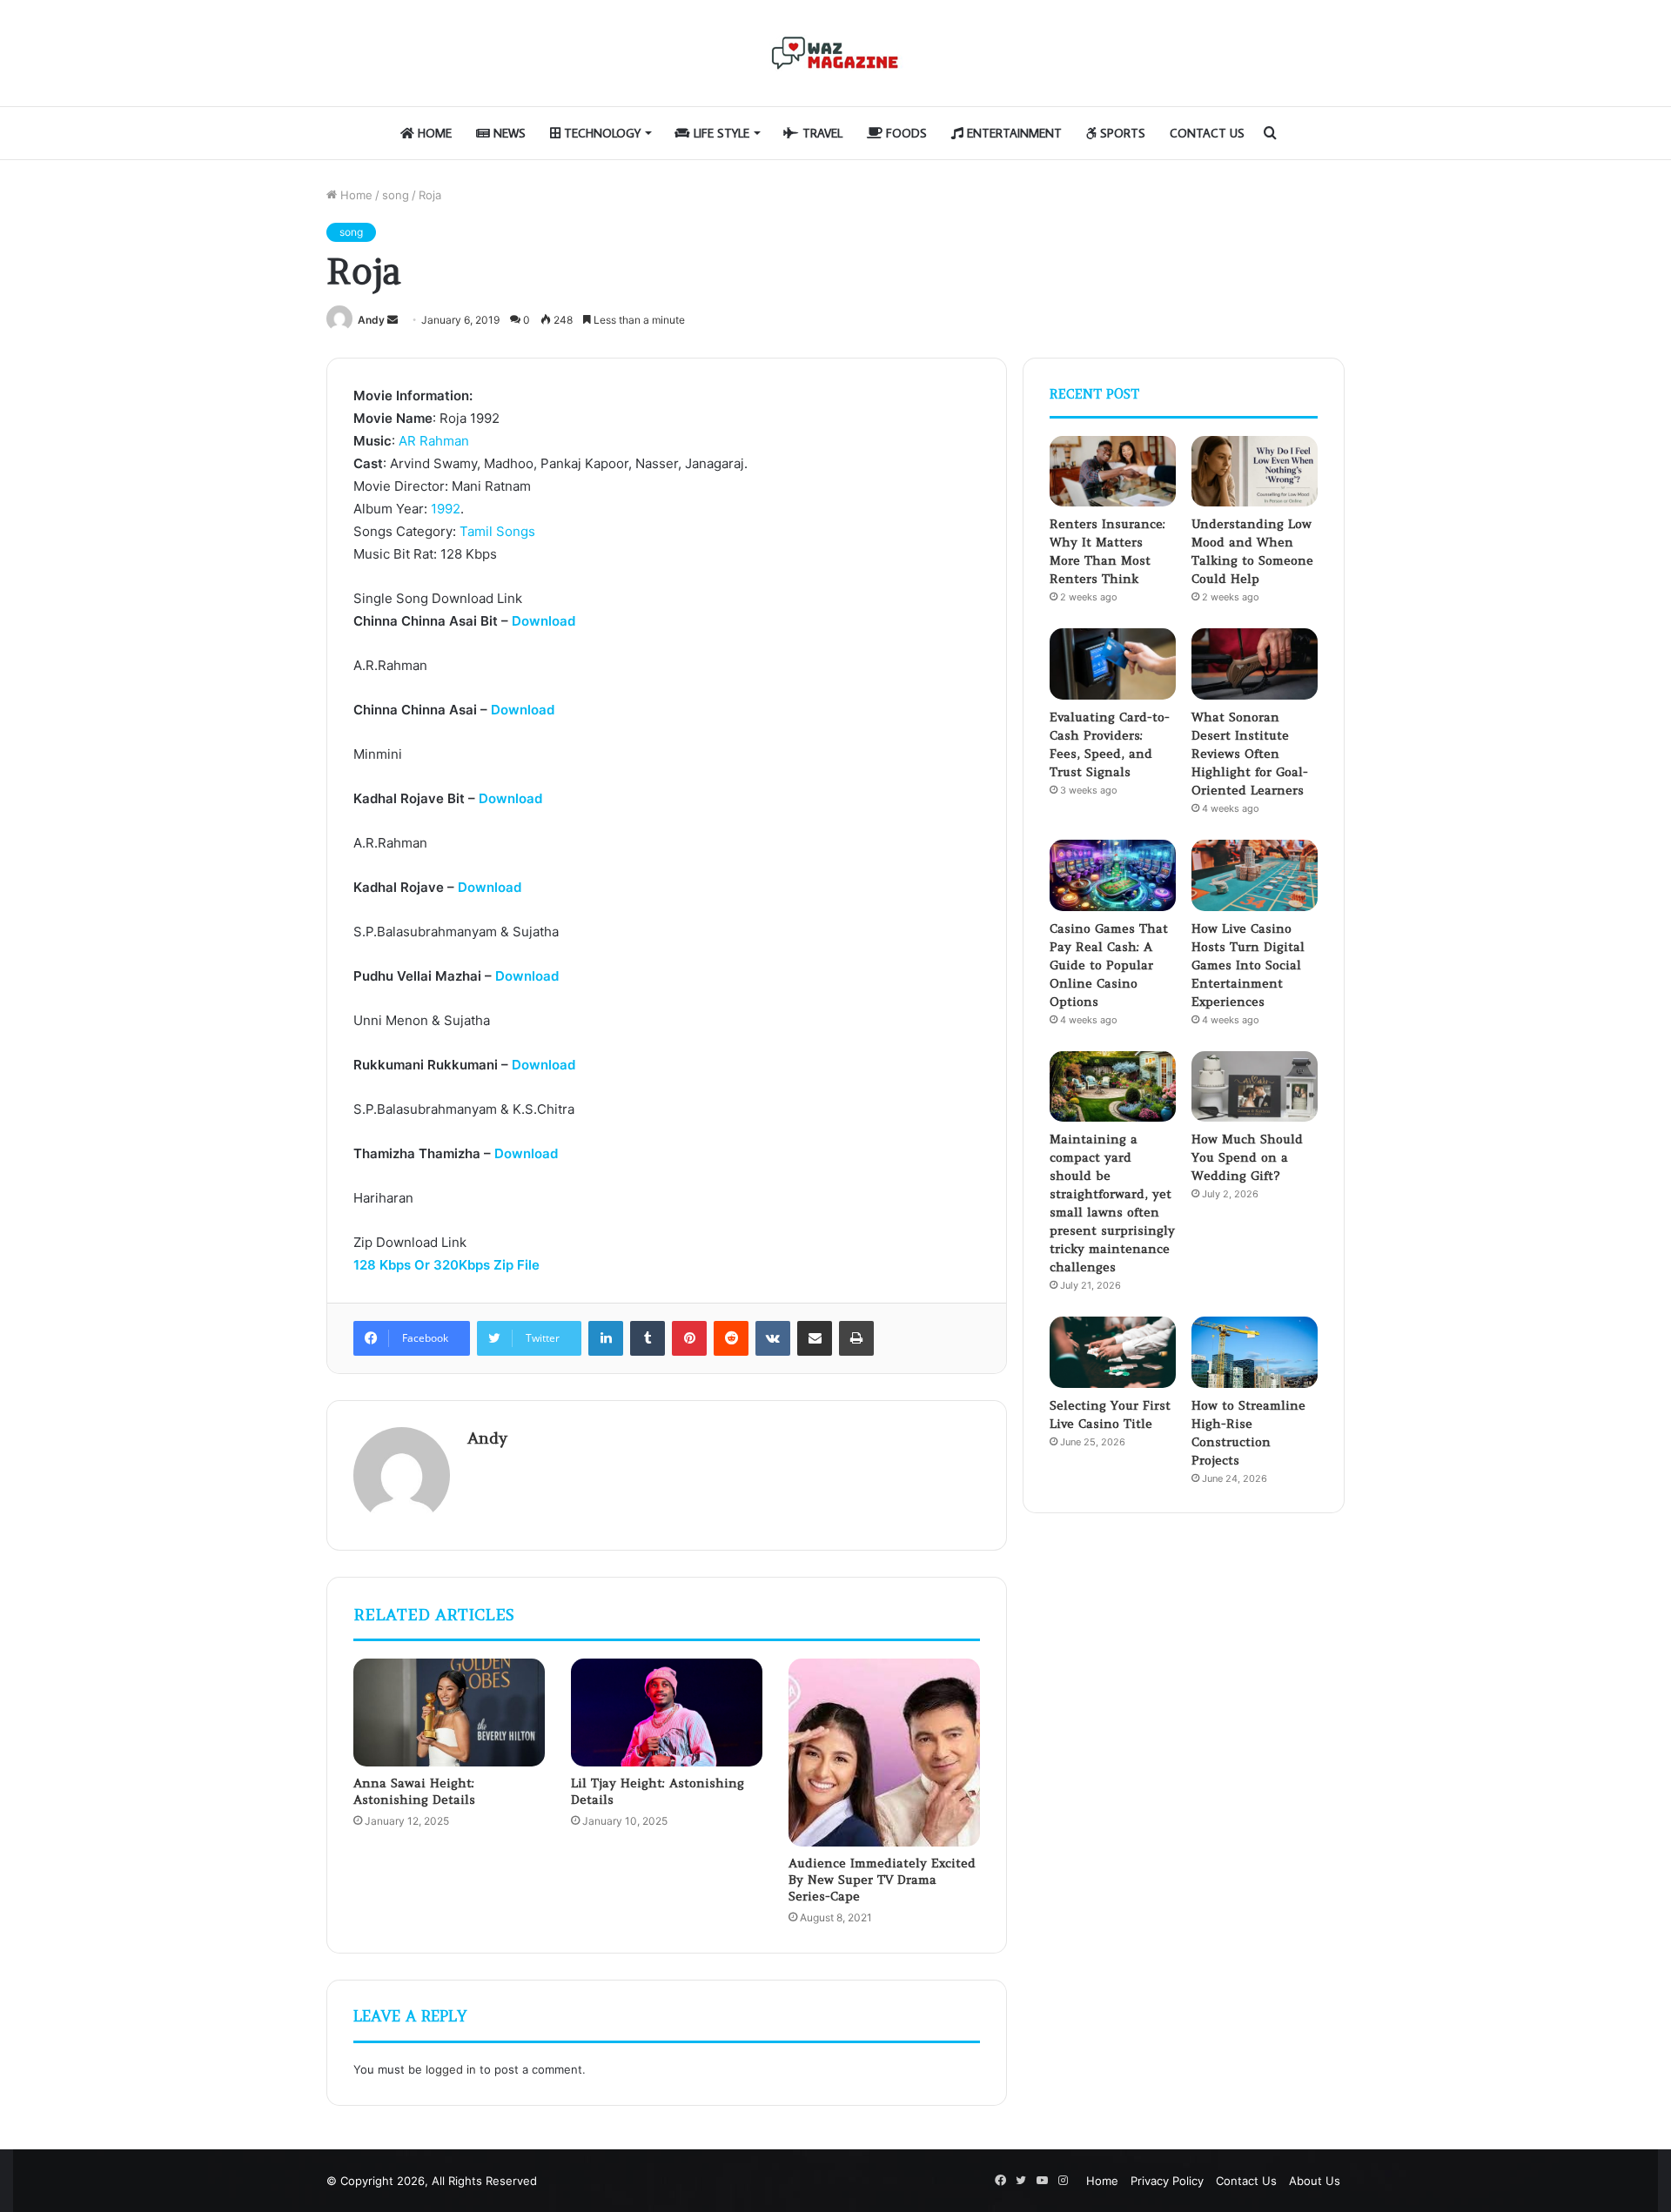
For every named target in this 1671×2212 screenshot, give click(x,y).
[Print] (856, 1338)
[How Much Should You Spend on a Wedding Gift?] (1255, 1087)
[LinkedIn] (606, 1338)
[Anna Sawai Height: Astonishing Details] (449, 1713)
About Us (1315, 2181)
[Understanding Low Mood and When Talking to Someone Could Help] (1255, 472)
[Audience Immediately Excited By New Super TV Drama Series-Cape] (884, 1753)
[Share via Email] (815, 1338)
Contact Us (1207, 133)
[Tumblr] (648, 1338)
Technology (601, 133)
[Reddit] (731, 1338)
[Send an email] (393, 320)
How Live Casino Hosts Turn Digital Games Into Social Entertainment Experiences (1248, 965)
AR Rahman (434, 441)
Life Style (720, 133)
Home (433, 133)
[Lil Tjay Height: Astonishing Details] (667, 1713)
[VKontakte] (773, 1338)
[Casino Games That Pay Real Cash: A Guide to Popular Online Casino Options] (1113, 875)
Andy (371, 320)
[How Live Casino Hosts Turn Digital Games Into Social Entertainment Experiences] (1255, 875)
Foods (905, 133)
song (396, 195)
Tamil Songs (497, 531)
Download (544, 621)
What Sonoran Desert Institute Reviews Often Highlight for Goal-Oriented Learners (1250, 754)
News (508, 133)
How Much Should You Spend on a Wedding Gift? (1247, 1157)
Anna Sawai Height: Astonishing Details (414, 1791)
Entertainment (1013, 133)
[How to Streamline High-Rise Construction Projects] (1255, 1352)
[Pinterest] (689, 1338)
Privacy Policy (1167, 2181)
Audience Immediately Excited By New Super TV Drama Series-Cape (882, 1880)
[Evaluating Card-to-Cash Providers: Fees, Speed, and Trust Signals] (1113, 664)
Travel (821, 133)
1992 (446, 509)
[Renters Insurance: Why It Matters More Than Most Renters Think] (1113, 472)
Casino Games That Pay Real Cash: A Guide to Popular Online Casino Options (1109, 965)
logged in (451, 2069)
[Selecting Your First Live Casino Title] (1113, 1352)
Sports (1121, 133)
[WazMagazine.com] (835, 53)
